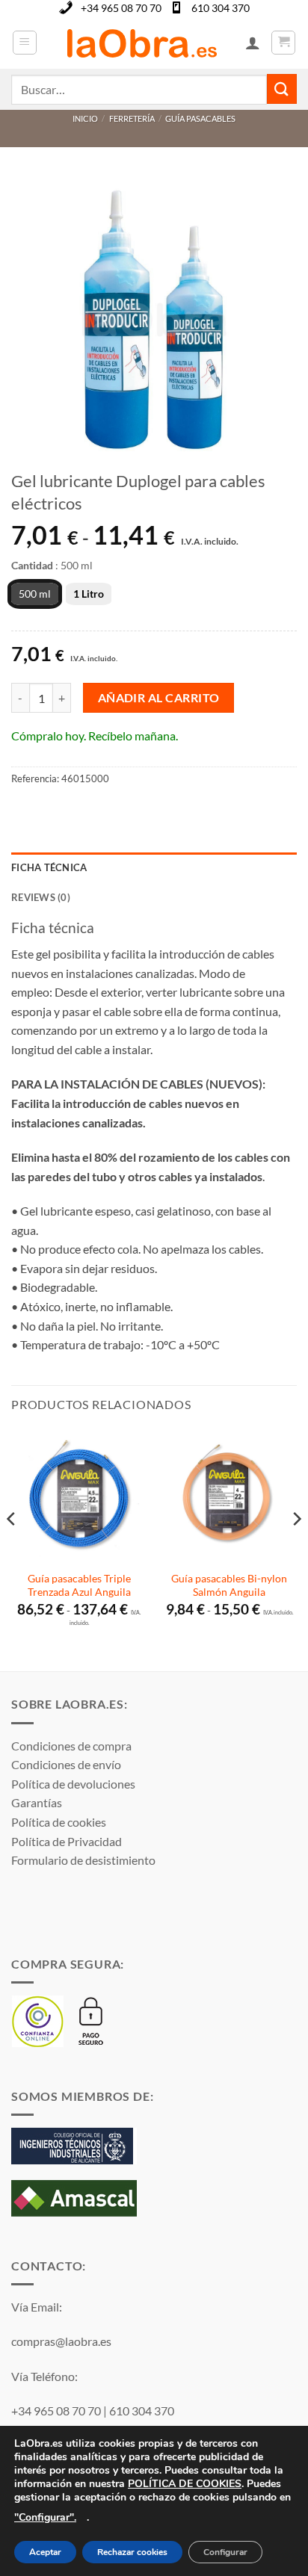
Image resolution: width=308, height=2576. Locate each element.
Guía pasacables (200, 118)
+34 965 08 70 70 (121, 8)
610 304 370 (221, 8)
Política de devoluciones (73, 1784)
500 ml (35, 594)
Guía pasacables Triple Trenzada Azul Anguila (79, 1585)
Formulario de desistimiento (83, 1860)
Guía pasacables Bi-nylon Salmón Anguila (229, 1585)
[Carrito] (283, 43)
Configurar (225, 2553)
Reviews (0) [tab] (41, 897)
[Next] (296, 1549)
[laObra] (141, 43)
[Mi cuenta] (253, 43)
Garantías (37, 1802)
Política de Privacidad (67, 1841)
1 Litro (89, 594)
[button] (25, 43)
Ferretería (132, 118)
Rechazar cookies (132, 2553)
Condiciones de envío (66, 1764)
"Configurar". (45, 2517)
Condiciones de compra (71, 1746)
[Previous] (12, 1549)
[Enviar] (282, 89)
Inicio (85, 118)
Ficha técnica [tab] (49, 867)
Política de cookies (59, 1822)
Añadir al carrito (159, 698)
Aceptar (45, 2553)
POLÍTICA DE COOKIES (185, 2484)
